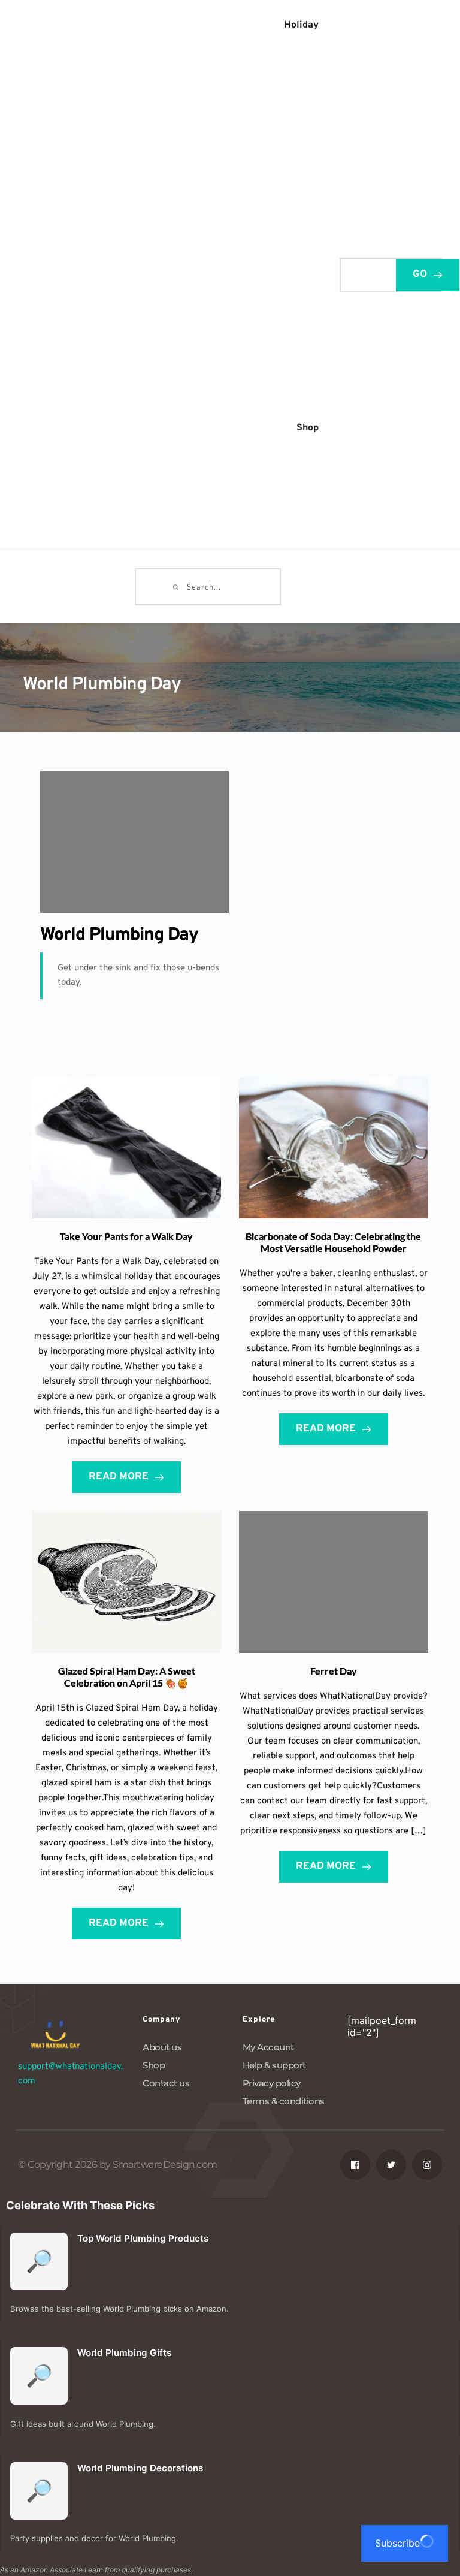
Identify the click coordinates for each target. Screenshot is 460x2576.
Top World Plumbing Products (143, 2238)
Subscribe (397, 2543)
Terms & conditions (284, 2101)
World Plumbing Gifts (124, 2353)
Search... (359, 273)
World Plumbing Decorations (140, 2468)
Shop (154, 2065)
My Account (268, 2047)
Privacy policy (272, 2083)
